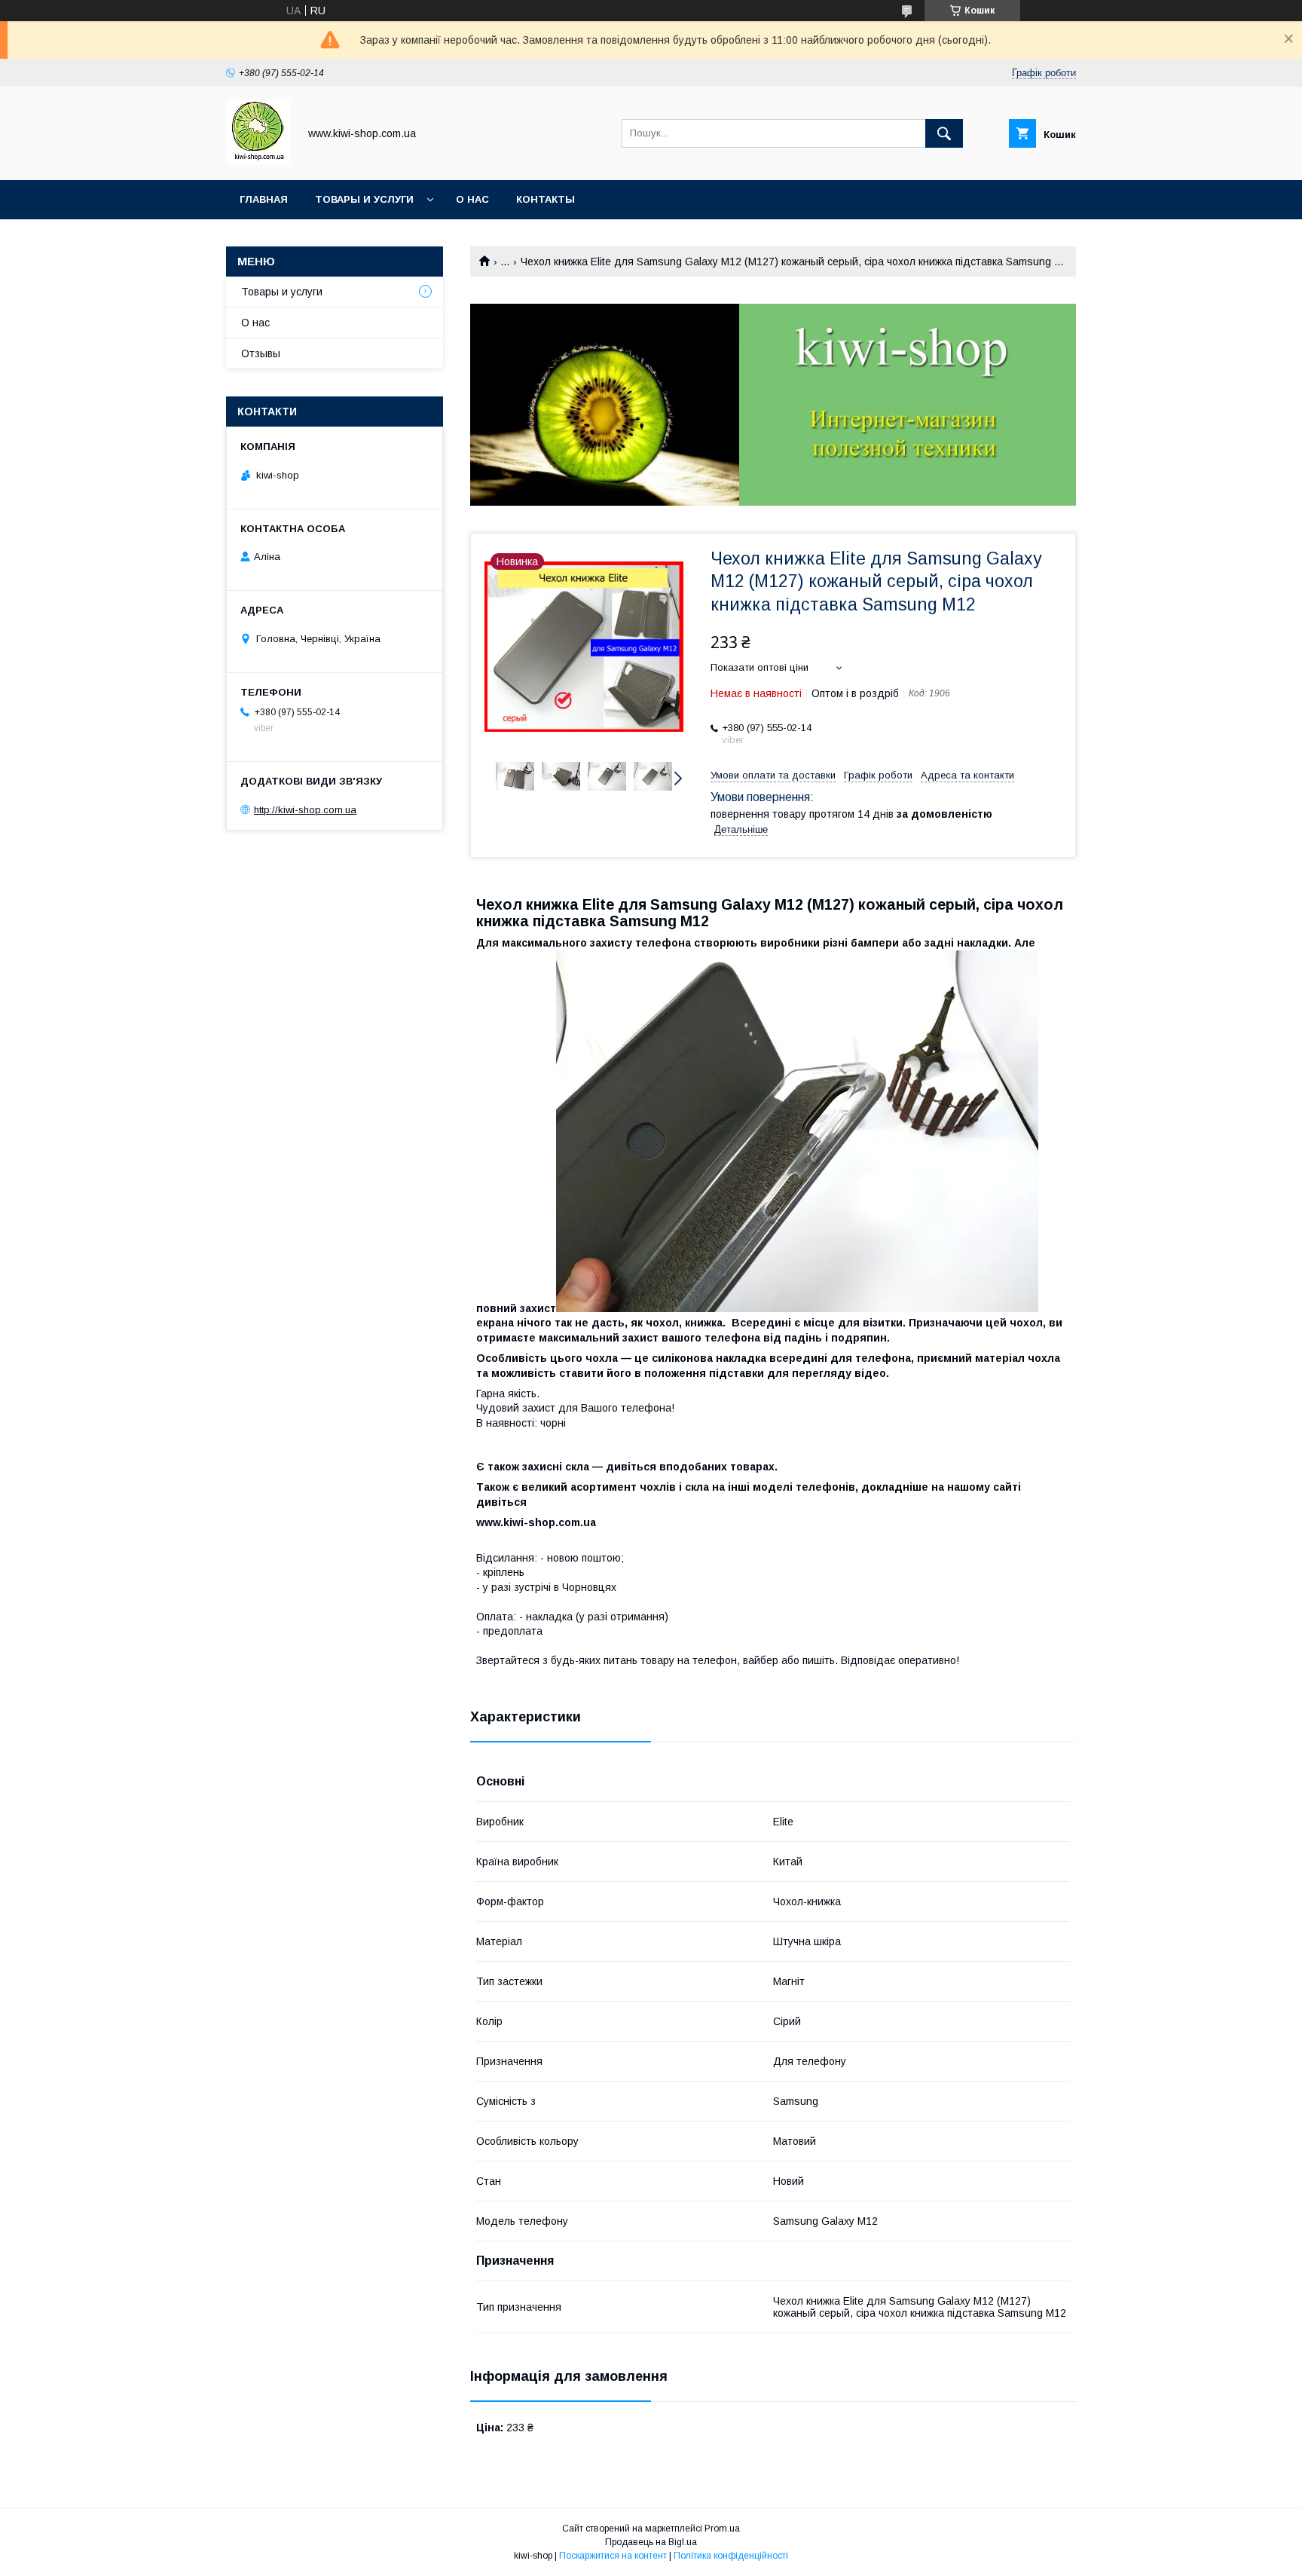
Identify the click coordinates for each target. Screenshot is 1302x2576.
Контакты (546, 199)
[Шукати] (944, 133)
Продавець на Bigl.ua (651, 2542)
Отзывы (261, 353)
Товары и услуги (364, 199)
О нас (472, 199)
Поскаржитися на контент (613, 2556)
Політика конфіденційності (731, 2556)
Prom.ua (722, 2529)
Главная (264, 199)
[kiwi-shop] (258, 161)
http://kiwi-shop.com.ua (305, 810)
